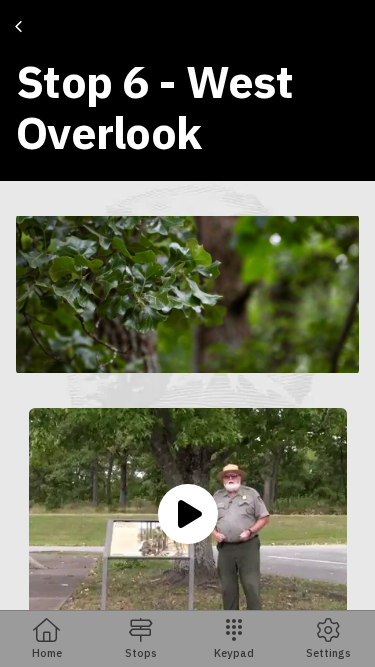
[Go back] (21, 27)
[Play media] (188, 514)
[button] (187, 294)
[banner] (187, 90)
